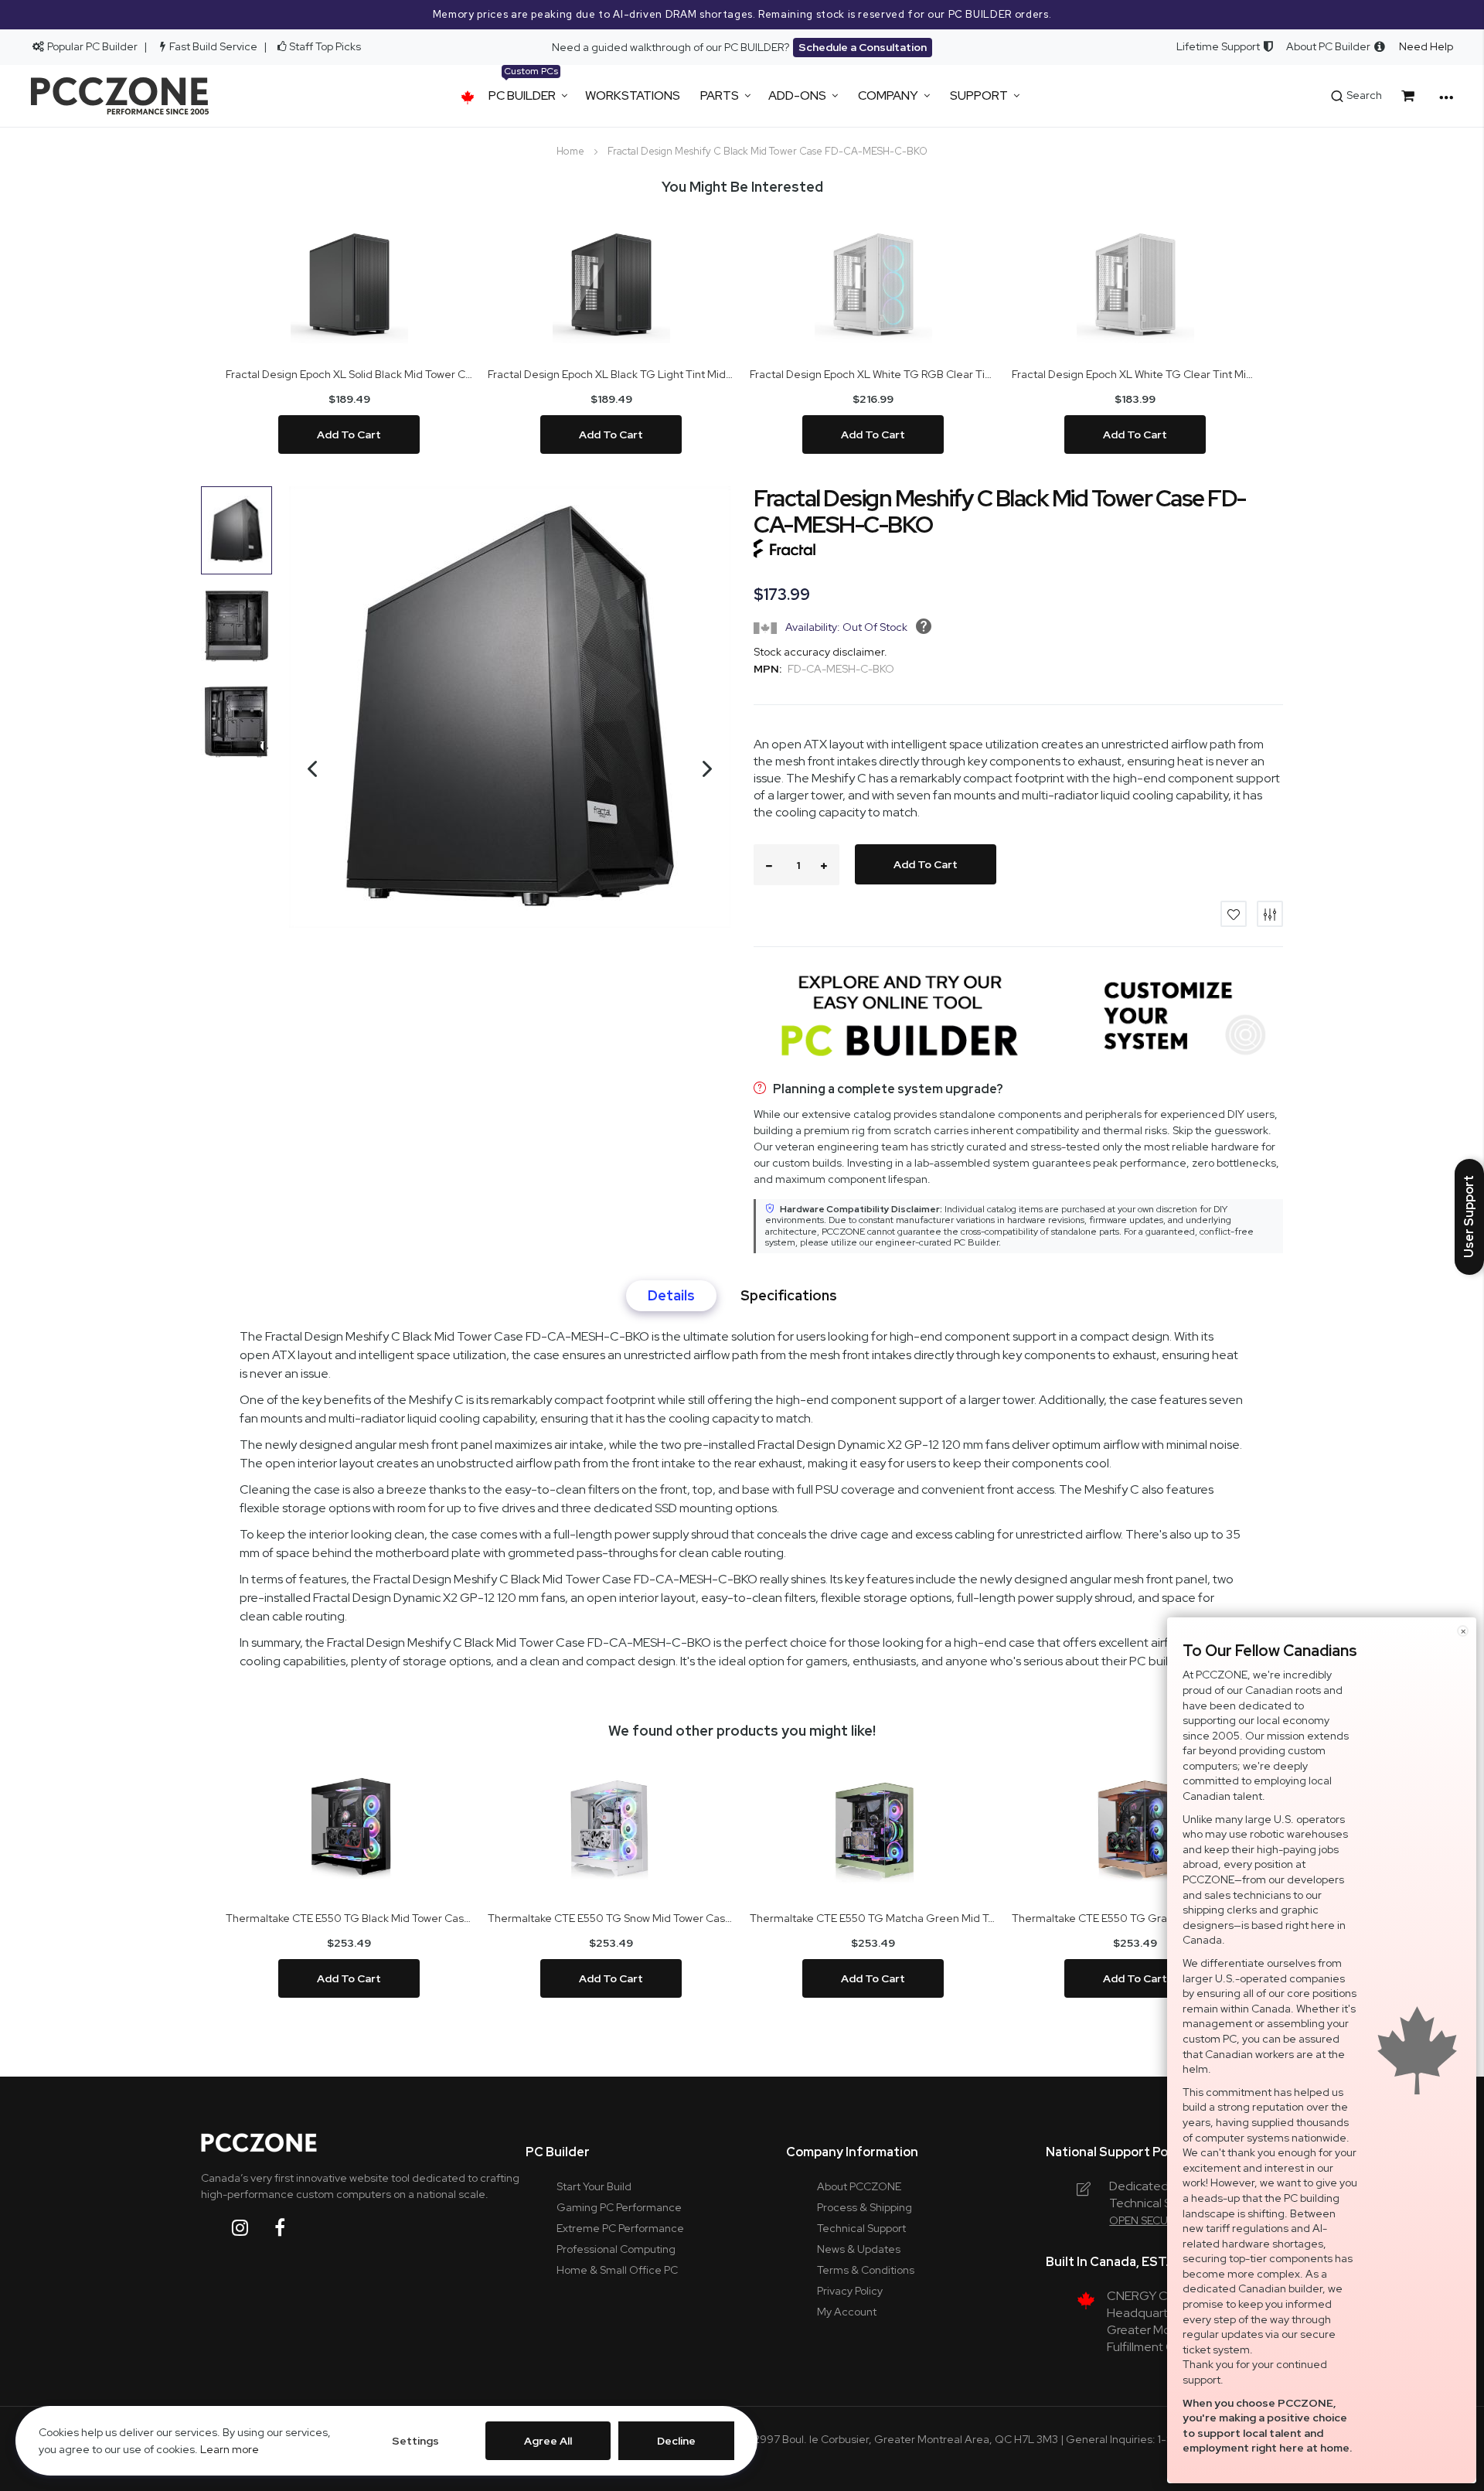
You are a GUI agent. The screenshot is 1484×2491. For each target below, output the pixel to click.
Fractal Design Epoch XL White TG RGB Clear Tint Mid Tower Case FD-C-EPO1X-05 (873, 374)
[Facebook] (292, 2228)
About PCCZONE (859, 2186)
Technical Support (861, 2228)
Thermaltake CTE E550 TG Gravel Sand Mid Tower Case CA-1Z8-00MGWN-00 (1135, 1918)
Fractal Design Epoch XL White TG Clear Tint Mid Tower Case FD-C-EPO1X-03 (1135, 374)
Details (671, 1296)
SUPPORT (979, 95)
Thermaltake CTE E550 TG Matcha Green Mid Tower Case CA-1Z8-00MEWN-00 (873, 1918)
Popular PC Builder (91, 46)
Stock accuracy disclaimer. (820, 652)
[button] (305, 815)
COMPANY (888, 95)
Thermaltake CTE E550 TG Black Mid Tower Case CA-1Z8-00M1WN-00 (349, 1918)
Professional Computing (616, 2249)
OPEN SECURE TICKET (1164, 2220)
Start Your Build (594, 2186)
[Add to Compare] (1270, 914)
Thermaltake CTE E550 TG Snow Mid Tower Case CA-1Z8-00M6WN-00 (611, 1918)
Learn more (230, 2449)
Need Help (1426, 46)
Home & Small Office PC (617, 2270)
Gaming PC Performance (619, 2207)
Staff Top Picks (325, 46)
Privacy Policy (850, 2291)
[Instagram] (252, 2228)
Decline (676, 2441)
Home (570, 151)
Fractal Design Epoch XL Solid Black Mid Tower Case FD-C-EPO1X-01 (349, 374)
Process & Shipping (865, 2207)
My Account (847, 2312)
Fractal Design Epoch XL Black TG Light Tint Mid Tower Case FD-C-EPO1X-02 (611, 374)
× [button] (1463, 1631)
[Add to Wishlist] (1234, 914)
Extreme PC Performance (620, 2228)
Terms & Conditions (866, 2270)
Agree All (548, 2441)
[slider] (742, 15)
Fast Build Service (213, 46)
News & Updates (859, 2249)
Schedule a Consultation (863, 47)
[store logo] (120, 96)
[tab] (671, 1296)
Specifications (789, 1296)
